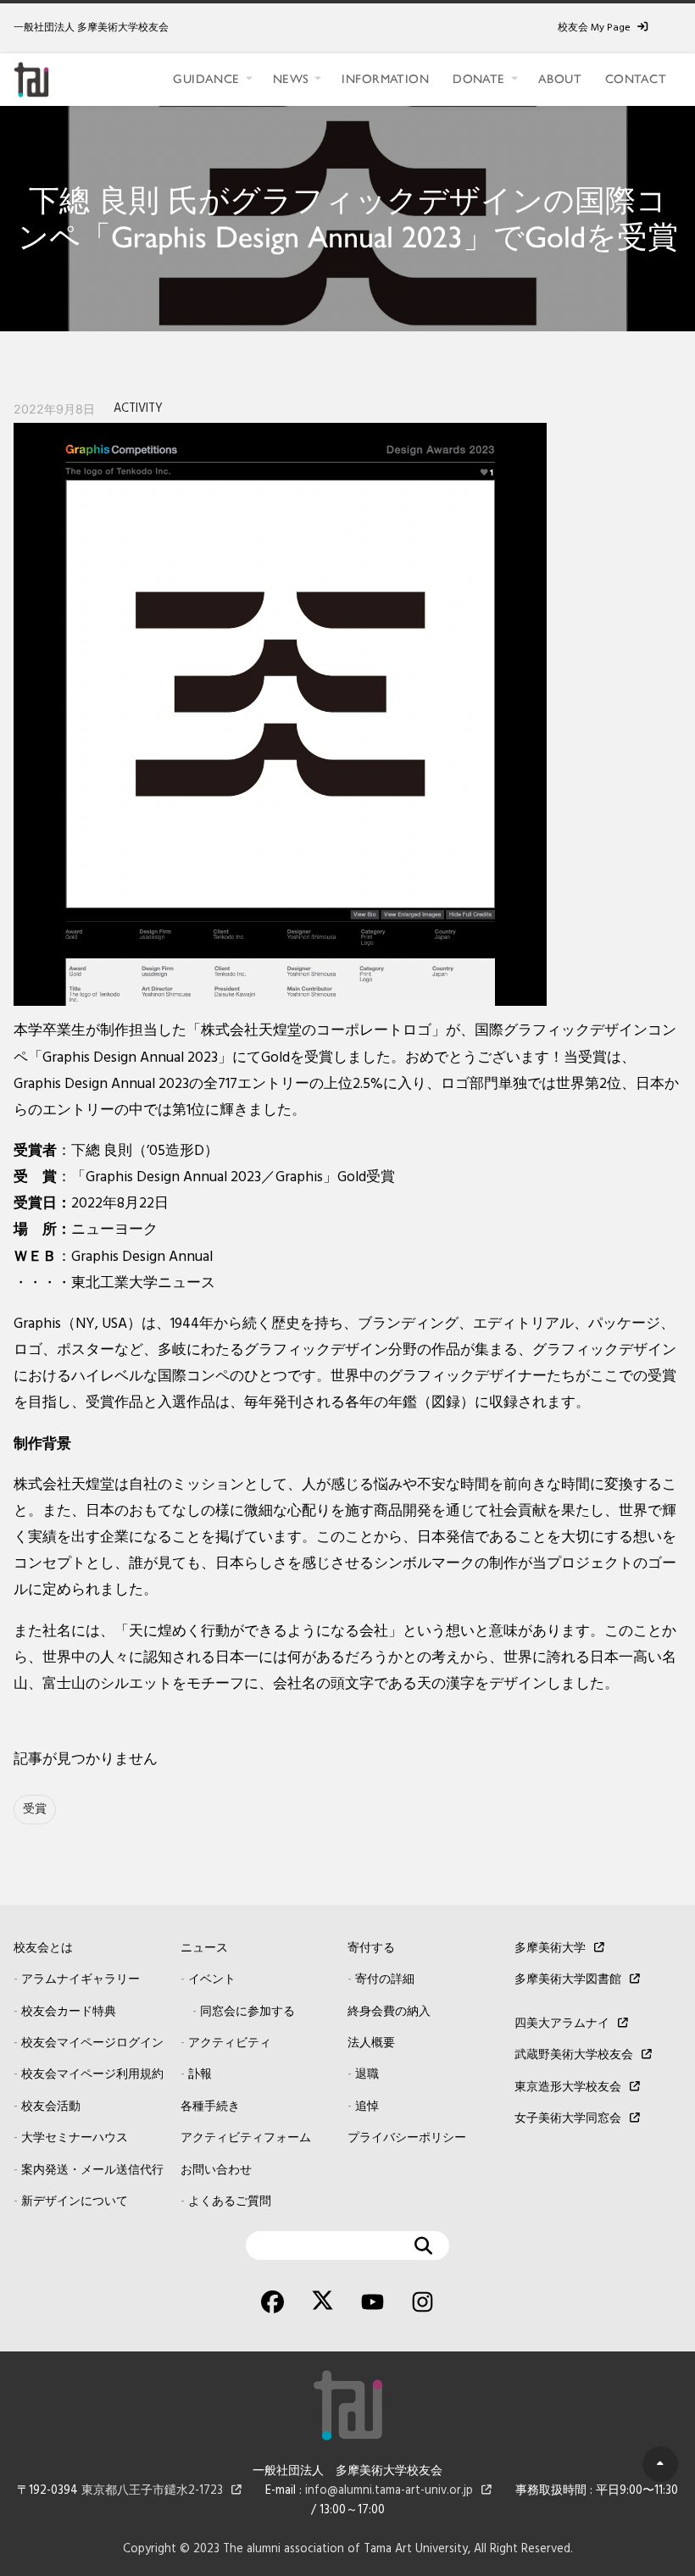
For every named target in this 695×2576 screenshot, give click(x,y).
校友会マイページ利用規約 (92, 2075)
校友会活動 (51, 2107)
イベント (212, 1980)
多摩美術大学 (550, 1949)
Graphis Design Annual (142, 1257)
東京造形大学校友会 (568, 2087)
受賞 (35, 1810)
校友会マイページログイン (92, 2043)
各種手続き (210, 2107)
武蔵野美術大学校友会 (574, 2055)
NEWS (291, 79)
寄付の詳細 (385, 1980)
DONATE (479, 79)
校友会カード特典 (69, 2012)
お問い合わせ (216, 2171)
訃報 (200, 2075)
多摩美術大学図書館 (568, 1980)
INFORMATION (385, 79)
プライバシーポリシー (407, 2138)
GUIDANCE (206, 79)
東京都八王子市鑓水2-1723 (152, 2491)
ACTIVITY (138, 409)
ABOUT (560, 79)
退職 (367, 2075)
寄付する (371, 1949)
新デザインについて (75, 2202)
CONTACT (636, 79)
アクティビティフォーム (246, 2138)
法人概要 (371, 2043)
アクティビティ (230, 2043)
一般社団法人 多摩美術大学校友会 (91, 28)
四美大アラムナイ (562, 2024)
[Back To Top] (660, 2464)
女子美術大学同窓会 (568, 2119)
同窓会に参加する (247, 2012)
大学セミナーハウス (75, 2138)
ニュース (204, 1949)
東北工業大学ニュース (143, 1283)
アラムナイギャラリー (81, 1980)
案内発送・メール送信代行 (92, 2171)
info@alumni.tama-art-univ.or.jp (389, 2491)
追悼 (367, 2107)
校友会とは (43, 1949)
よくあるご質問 (230, 2202)
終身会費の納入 (389, 2012)
